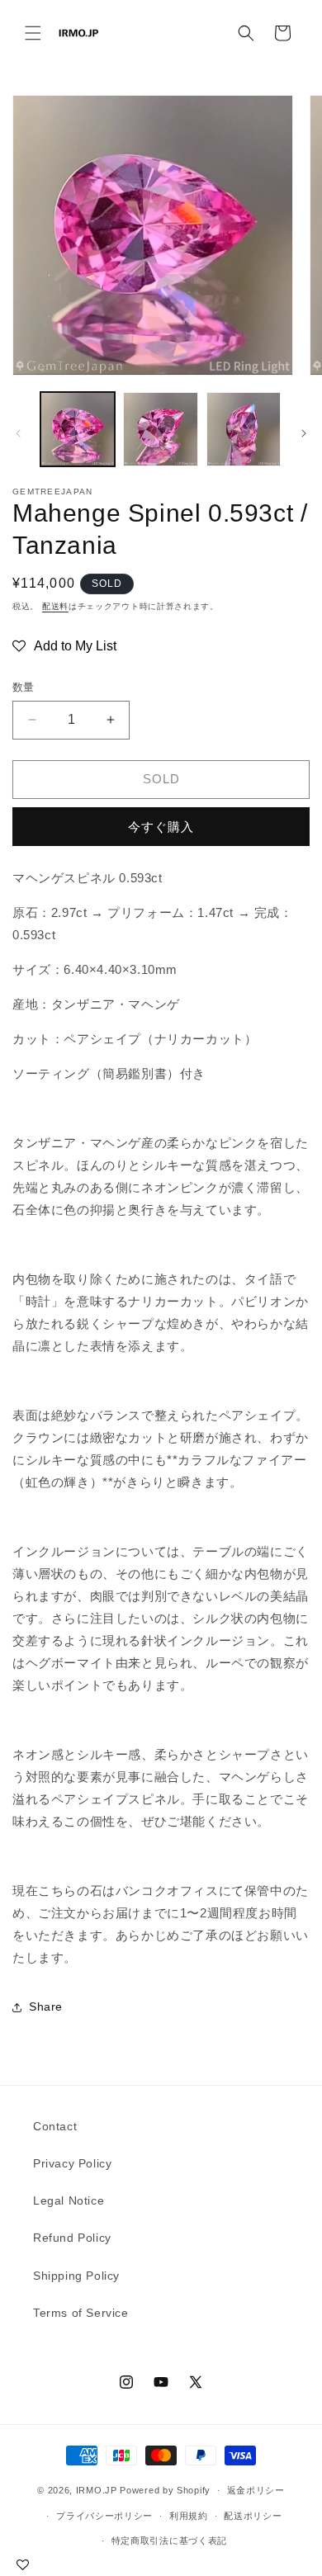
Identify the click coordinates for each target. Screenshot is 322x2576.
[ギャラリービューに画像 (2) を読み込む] (160, 429)
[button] (33, 33)
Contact (55, 2126)
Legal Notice (69, 2200)
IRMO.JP (97, 2490)
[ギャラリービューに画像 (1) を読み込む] (78, 429)
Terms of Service (81, 2313)
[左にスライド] (18, 433)
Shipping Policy (76, 2276)
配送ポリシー (253, 2516)
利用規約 (189, 2516)
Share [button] (46, 2006)
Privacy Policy (72, 2163)
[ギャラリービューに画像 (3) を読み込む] (244, 429)
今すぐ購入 (161, 827)
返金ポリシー (256, 2490)
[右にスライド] (304, 433)
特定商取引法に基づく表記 (169, 2541)
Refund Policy (72, 2238)
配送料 (55, 606)
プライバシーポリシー (104, 2516)
